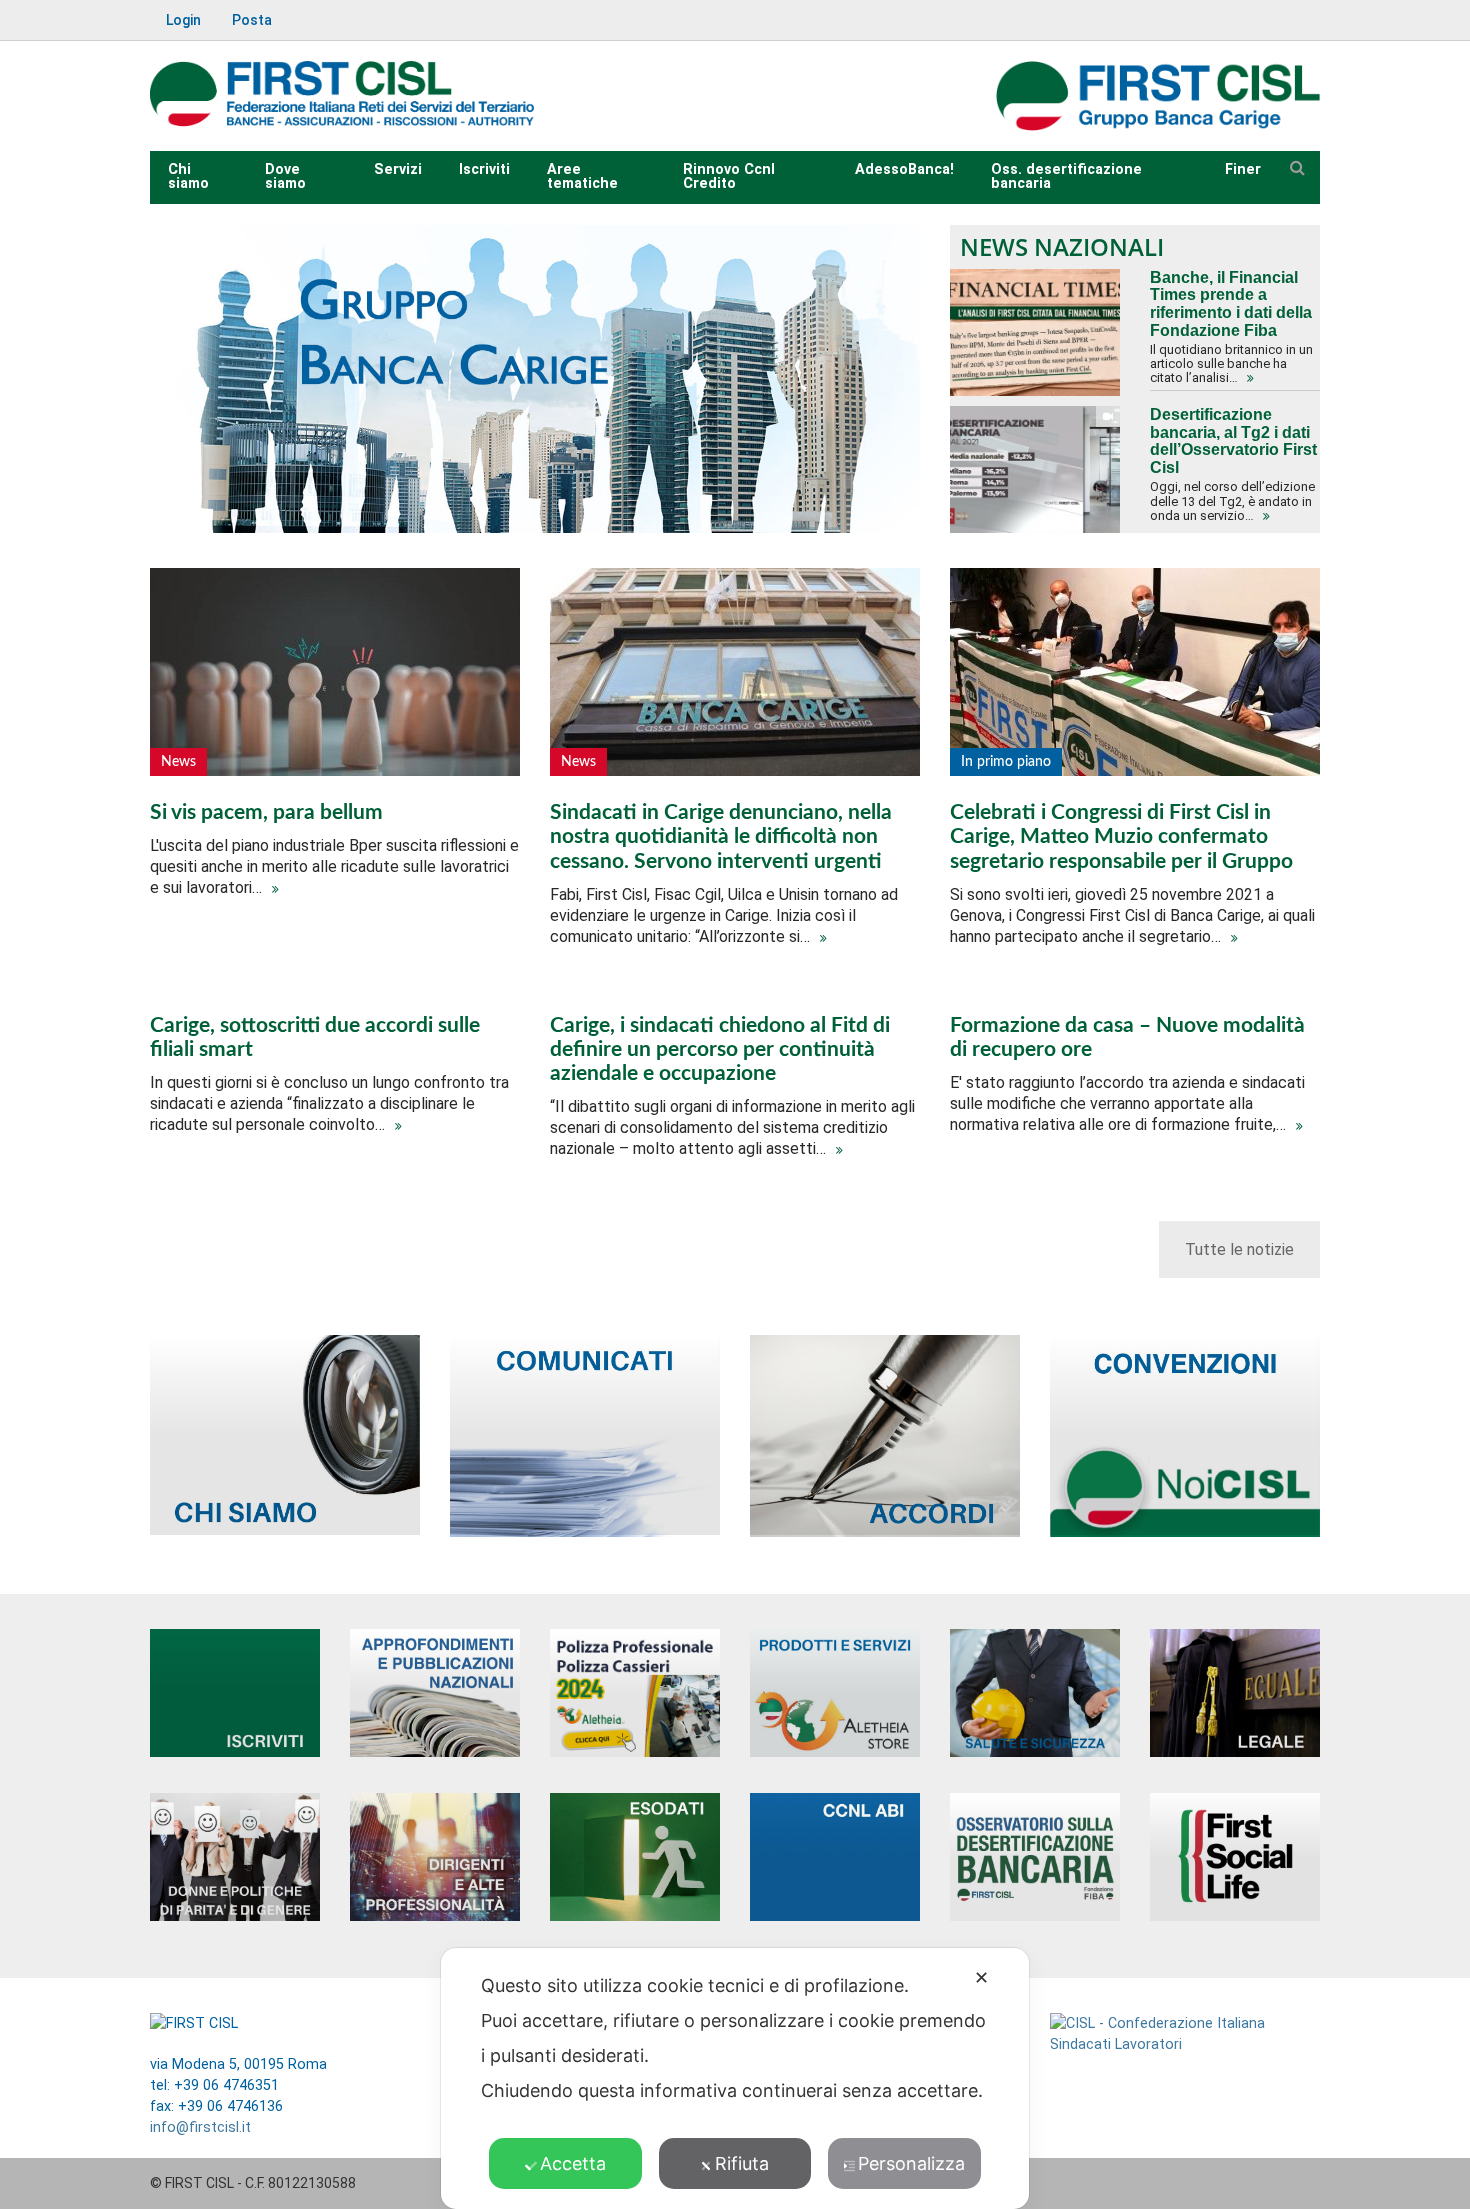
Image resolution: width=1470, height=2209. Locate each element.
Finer (1243, 169)
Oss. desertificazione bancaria (1066, 176)
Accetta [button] (573, 2163)
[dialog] (735, 2078)
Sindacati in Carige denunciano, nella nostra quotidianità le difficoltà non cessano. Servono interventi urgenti (721, 836)
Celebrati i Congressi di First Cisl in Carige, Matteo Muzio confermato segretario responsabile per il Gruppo (1121, 836)
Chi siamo (188, 176)
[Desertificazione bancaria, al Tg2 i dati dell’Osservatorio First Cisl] (1035, 469)
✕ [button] (981, 1977)
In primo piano (1006, 762)
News (178, 762)
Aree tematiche (582, 176)
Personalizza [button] (911, 2163)
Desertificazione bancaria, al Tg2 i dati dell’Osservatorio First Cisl (1233, 441)
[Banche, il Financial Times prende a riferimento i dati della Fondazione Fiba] (1035, 332)
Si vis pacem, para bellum (266, 812)
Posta (252, 20)
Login (183, 20)
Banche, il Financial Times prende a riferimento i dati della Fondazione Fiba (1231, 304)
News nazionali (1062, 246)
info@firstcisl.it (200, 2127)
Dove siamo (285, 176)
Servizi (398, 169)
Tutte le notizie (1239, 1249)
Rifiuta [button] (742, 2163)
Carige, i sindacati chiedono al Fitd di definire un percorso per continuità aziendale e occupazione (720, 1049)
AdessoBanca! (904, 169)
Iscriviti (484, 169)
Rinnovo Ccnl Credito (729, 176)
